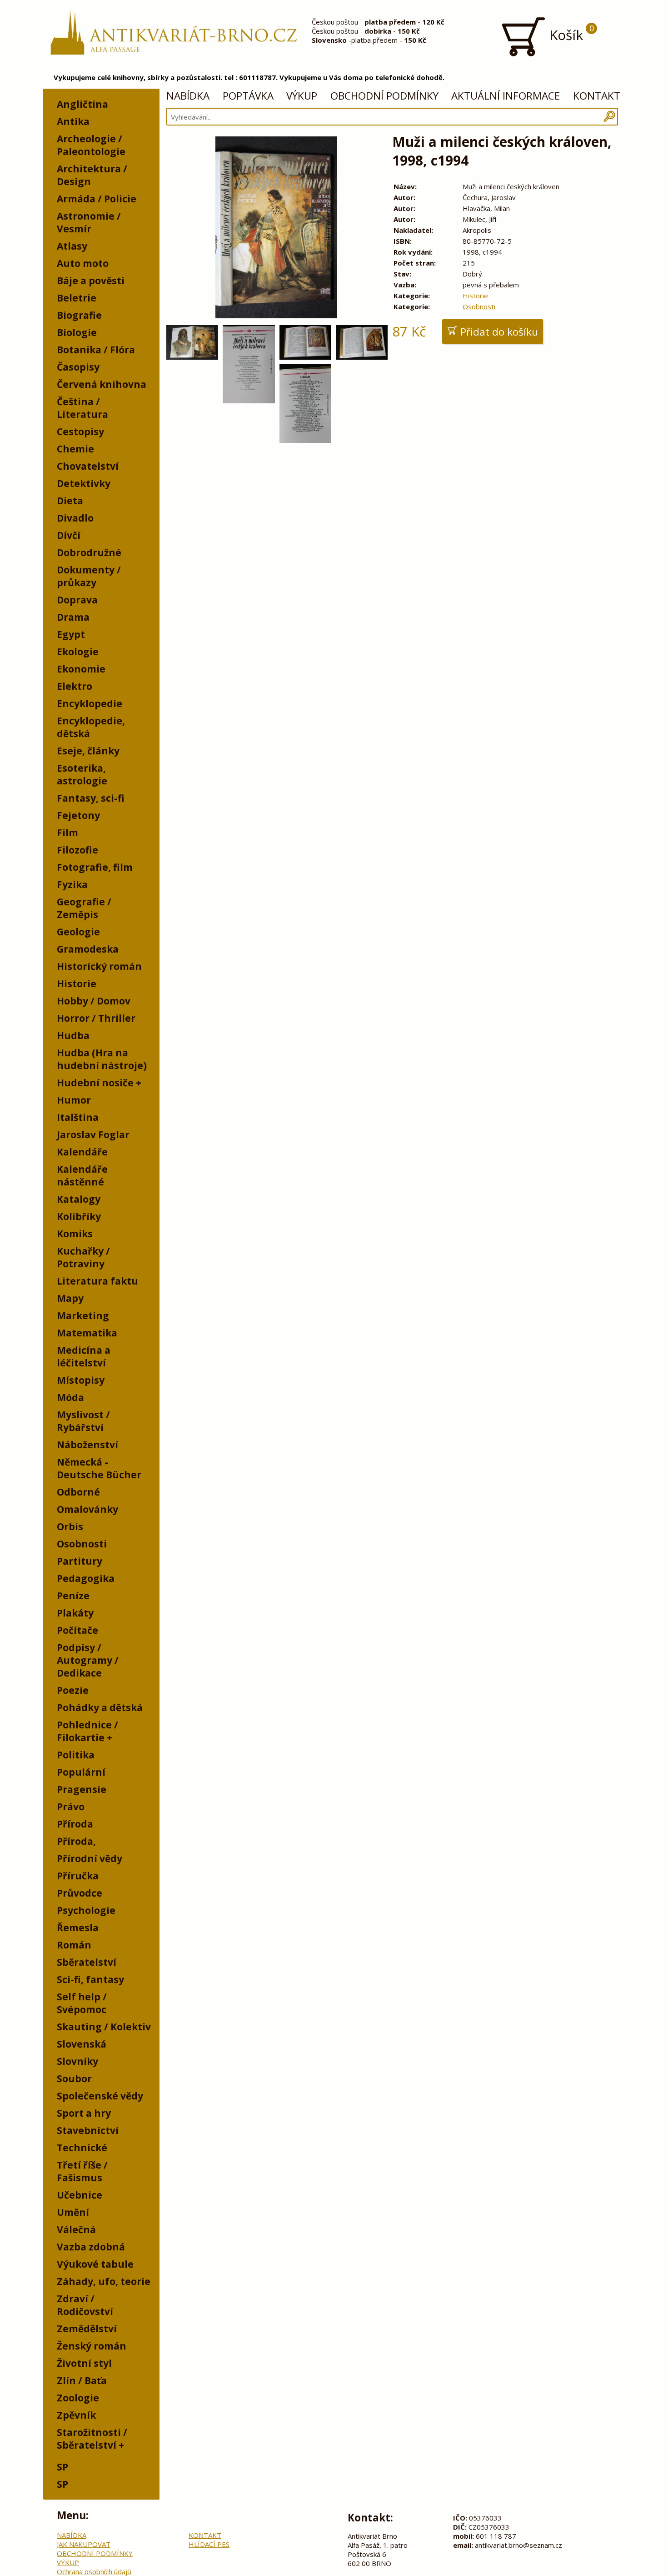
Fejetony (78, 815)
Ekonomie (81, 669)
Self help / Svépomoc (82, 2003)
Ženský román (92, 2346)
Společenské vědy (100, 2096)
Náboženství (87, 1445)
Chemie (75, 449)
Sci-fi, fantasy (90, 1979)
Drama (73, 617)
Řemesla (78, 1928)
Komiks (75, 1234)
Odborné (78, 1492)
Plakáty (75, 1613)
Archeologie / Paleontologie (91, 145)
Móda (70, 1397)
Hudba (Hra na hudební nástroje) (102, 1059)
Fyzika (72, 884)
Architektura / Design (92, 175)
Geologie (78, 932)
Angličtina (82, 104)
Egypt (71, 634)
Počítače (77, 1630)
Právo (71, 1807)
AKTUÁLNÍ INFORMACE (506, 96)
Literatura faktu (97, 1281)
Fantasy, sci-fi (91, 798)
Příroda (75, 1824)
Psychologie (86, 1910)
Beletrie (77, 298)
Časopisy (78, 367)
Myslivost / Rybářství (83, 1421)
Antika (73, 121)
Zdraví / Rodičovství (85, 2305)
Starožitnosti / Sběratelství (92, 2439)
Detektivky (84, 483)
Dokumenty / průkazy (89, 576)
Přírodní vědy (90, 1858)
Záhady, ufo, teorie (104, 2281)
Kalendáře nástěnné (82, 1175)
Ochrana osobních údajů (94, 2571)
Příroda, (76, 1841)
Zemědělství (87, 2329)
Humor (74, 1100)
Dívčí (69, 535)
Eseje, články (88, 751)
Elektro (75, 686)
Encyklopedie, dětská (91, 727)
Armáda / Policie (97, 199)
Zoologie (78, 2398)
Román (74, 1945)
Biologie (77, 332)
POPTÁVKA (248, 96)
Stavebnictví (88, 2130)
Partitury (80, 1561)
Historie (77, 984)
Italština (78, 1117)
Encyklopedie (90, 703)
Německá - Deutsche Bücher (99, 1468)
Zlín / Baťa (82, 2380)
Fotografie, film (95, 867)
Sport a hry (84, 2113)
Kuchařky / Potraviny (83, 1257)
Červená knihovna (102, 384)
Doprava (77, 600)
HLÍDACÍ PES (209, 2544)
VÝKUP (302, 96)
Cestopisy (80, 432)
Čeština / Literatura (82, 408)
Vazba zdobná (91, 2247)
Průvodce (80, 1893)
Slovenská (82, 2044)
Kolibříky (79, 1216)
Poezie (73, 1690)
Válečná (76, 2230)
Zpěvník (76, 2415)
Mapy (70, 1298)
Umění (73, 2212)
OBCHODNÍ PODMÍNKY (384, 96)
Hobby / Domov (94, 1001)
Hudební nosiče (95, 1083)
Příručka (78, 1876)
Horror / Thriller (96, 1018)
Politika (76, 1755)
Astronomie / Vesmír (89, 222)
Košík (570, 33)
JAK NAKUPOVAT (84, 2544)
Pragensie (82, 1789)
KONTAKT (597, 96)
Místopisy (81, 1380)
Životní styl (84, 2363)
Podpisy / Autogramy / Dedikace (88, 1660)
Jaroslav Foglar (93, 1135)
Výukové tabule (95, 2264)
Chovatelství (88, 466)
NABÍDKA (188, 96)
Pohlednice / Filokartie (87, 1731)
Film (67, 833)
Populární (81, 1772)
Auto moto (83, 263)
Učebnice (80, 2195)
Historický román (99, 966)
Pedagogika (86, 1578)
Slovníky (77, 2061)
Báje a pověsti (91, 281)
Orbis (70, 1527)
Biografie (79, 315)
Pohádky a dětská (100, 1707)
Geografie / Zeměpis (84, 908)
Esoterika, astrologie (82, 774)
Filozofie (77, 850)
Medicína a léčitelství (84, 1356)
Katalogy (79, 1199)
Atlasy (72, 246)
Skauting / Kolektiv (104, 2027)
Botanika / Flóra (96, 350)
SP (62, 2467)
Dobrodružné (89, 552)
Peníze (73, 1596)
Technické (82, 2148)
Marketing (83, 1316)
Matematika (87, 1333)
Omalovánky (87, 1509)
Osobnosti (82, 1544)
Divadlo (75, 518)
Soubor (74, 2079)
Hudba (73, 1035)
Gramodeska (88, 949)
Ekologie (78, 652)
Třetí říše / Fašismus (82, 2171)
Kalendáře (82, 1152)
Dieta (70, 501)
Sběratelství (87, 1962)
